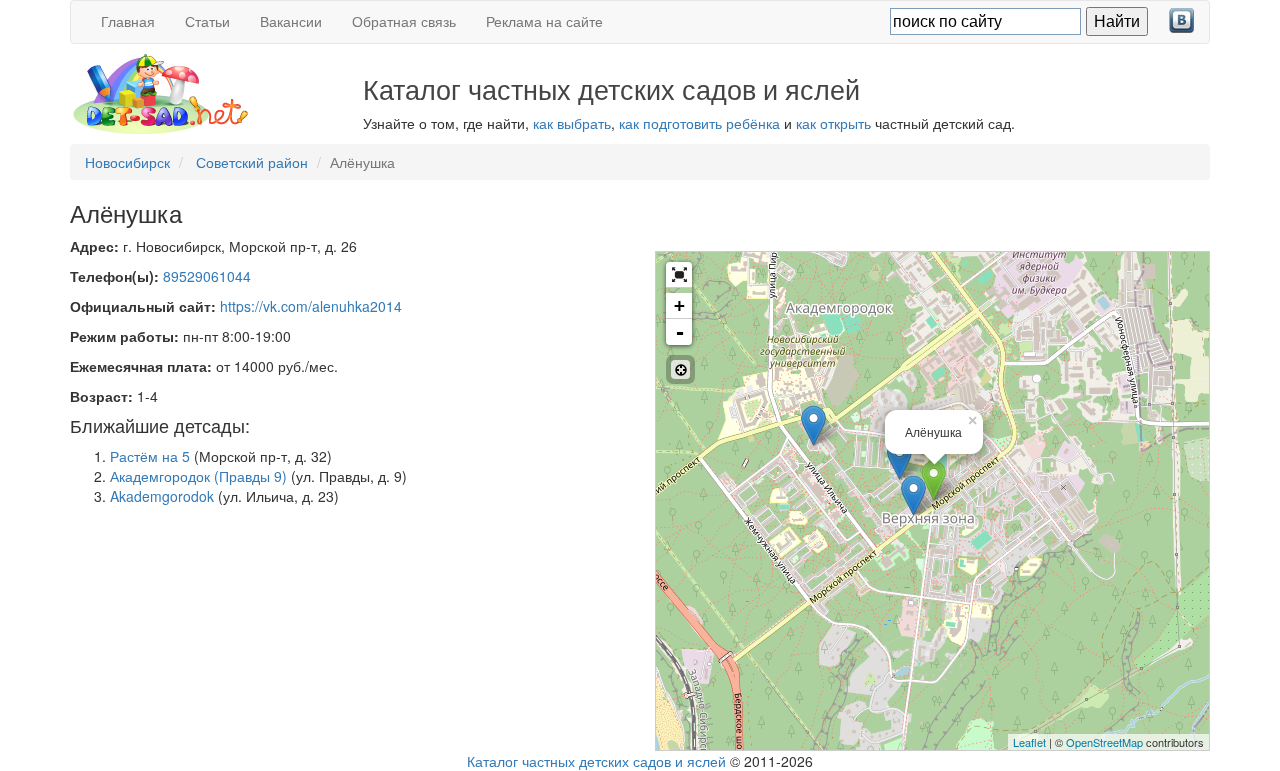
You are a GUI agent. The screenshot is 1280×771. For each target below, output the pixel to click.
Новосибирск (127, 162)
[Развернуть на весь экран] (679, 275)
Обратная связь (404, 21)
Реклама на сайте (544, 21)
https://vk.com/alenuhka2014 (311, 306)
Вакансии (291, 21)
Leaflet (1029, 742)
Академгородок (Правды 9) (198, 476)
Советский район (252, 162)
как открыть (833, 123)
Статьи (207, 21)
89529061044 (207, 276)
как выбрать (572, 123)
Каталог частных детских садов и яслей (596, 761)
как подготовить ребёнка (699, 123)
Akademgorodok (162, 496)
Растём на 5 (150, 456)
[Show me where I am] (680, 369)
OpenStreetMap (1104, 742)
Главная (128, 21)
